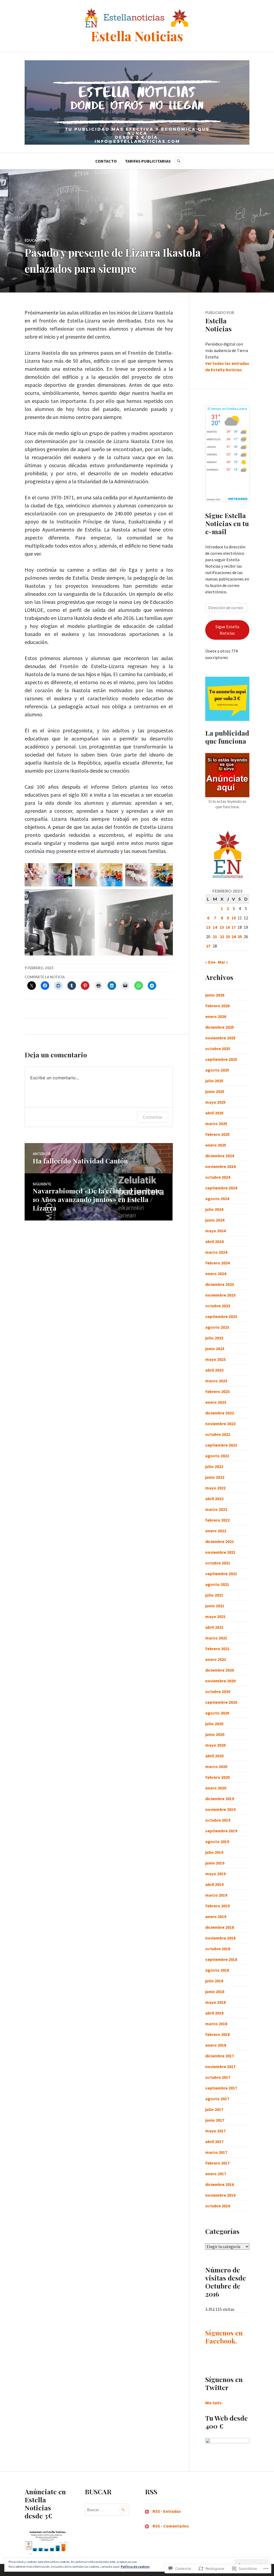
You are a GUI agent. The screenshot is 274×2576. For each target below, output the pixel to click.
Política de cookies (135, 2566)
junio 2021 (215, 1606)
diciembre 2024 (220, 1156)
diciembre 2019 (220, 1799)
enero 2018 (216, 2045)
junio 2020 (215, 1734)
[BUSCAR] (179, 161)
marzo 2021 (216, 1638)
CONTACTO (106, 161)
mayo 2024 (215, 1231)
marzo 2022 (216, 1509)
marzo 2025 (216, 1124)
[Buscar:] (107, 2510)
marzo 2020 (216, 1766)
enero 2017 (216, 2174)
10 (234, 918)
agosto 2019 (217, 1841)
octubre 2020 (218, 1691)
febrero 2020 (217, 1777)
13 (208, 927)
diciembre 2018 (220, 1927)
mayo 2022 (215, 1488)
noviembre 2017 (220, 2066)
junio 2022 (215, 1477)
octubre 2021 (218, 1563)
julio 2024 (214, 1209)
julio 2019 (214, 1852)
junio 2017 (215, 2120)
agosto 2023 (217, 1327)
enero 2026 (216, 1016)
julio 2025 (214, 1081)
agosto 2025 (217, 1070)
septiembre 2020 (221, 1702)
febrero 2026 (217, 1006)
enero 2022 (216, 1531)
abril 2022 (214, 1499)
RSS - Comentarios (171, 2526)
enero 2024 (216, 1274)
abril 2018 (214, 2013)
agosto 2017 (217, 2099)
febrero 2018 (217, 2034)
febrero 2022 (217, 1520)
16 (228, 927)
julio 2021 (214, 1595)
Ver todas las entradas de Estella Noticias (227, 366)
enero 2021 (216, 1659)
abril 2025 (214, 1113)
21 (215, 937)
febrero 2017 (217, 2163)
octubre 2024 (218, 1177)
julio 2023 (214, 1338)
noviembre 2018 (220, 1938)
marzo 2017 (216, 2152)
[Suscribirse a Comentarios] (147, 2526)
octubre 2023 (218, 1306)
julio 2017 (214, 2109)
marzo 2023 (216, 1381)
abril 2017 (214, 2141)
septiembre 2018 (221, 1959)
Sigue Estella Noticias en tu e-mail (227, 523)
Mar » (223, 962)
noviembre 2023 (220, 1295)
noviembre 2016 (220, 2195)
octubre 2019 (218, 1820)
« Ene (210, 962)
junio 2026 (215, 995)
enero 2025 (216, 1145)
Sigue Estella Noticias (227, 630)
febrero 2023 (217, 1391)
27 (208, 946)
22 (222, 937)
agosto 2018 (217, 1970)
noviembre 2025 (220, 1038)
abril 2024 (214, 1241)
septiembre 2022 (221, 1445)
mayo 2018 (215, 2002)
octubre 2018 (218, 1949)
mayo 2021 (215, 1616)
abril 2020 (214, 1756)
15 (222, 927)
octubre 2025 (218, 1049)
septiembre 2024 (221, 1188)
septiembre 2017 (221, 2088)
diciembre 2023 (220, 1284)
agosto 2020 (217, 1713)
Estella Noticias (137, 36)
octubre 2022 (218, 1434)
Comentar (153, 1117)
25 (240, 937)
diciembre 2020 (220, 1670)
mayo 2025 (215, 1102)
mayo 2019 (215, 1874)
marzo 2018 (216, 2024)
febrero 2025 (217, 1134)
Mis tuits (214, 2403)
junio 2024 (215, 1220)
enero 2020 (216, 1788)
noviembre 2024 (220, 1166)
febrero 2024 (217, 1263)
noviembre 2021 (220, 1552)
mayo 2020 (215, 1745)
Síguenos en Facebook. (224, 2337)
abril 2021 (214, 1627)
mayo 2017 (215, 2131)
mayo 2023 (215, 1359)
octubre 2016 (218, 2206)
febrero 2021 (217, 1649)
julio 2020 (214, 1724)
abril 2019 (214, 1884)
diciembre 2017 (220, 2056)
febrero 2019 (217, 1906)
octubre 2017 (218, 2077)
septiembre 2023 (221, 1316)
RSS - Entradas (167, 2511)
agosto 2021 (217, 1584)
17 (234, 927)
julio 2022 (214, 1466)
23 (228, 937)
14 (215, 927)
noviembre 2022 (220, 1424)
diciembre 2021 (220, 1541)
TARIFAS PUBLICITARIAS (148, 161)
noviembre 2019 (220, 1809)
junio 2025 (215, 1091)
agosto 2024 (217, 1199)
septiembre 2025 (221, 1059)
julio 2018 (214, 1981)
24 (234, 937)
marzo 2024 (216, 1252)
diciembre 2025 (220, 1027)
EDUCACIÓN (35, 240)
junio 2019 (215, 1863)
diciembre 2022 (220, 1413)
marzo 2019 (216, 1895)
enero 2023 (216, 1402)
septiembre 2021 (221, 1574)
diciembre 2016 (220, 2184)
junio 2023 (215, 1349)
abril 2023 (214, 1370)
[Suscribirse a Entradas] (147, 2511)
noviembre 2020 (220, 1681)
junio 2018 (215, 1991)
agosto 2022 (217, 1456)
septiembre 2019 (221, 1831)
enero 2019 (216, 1916)
